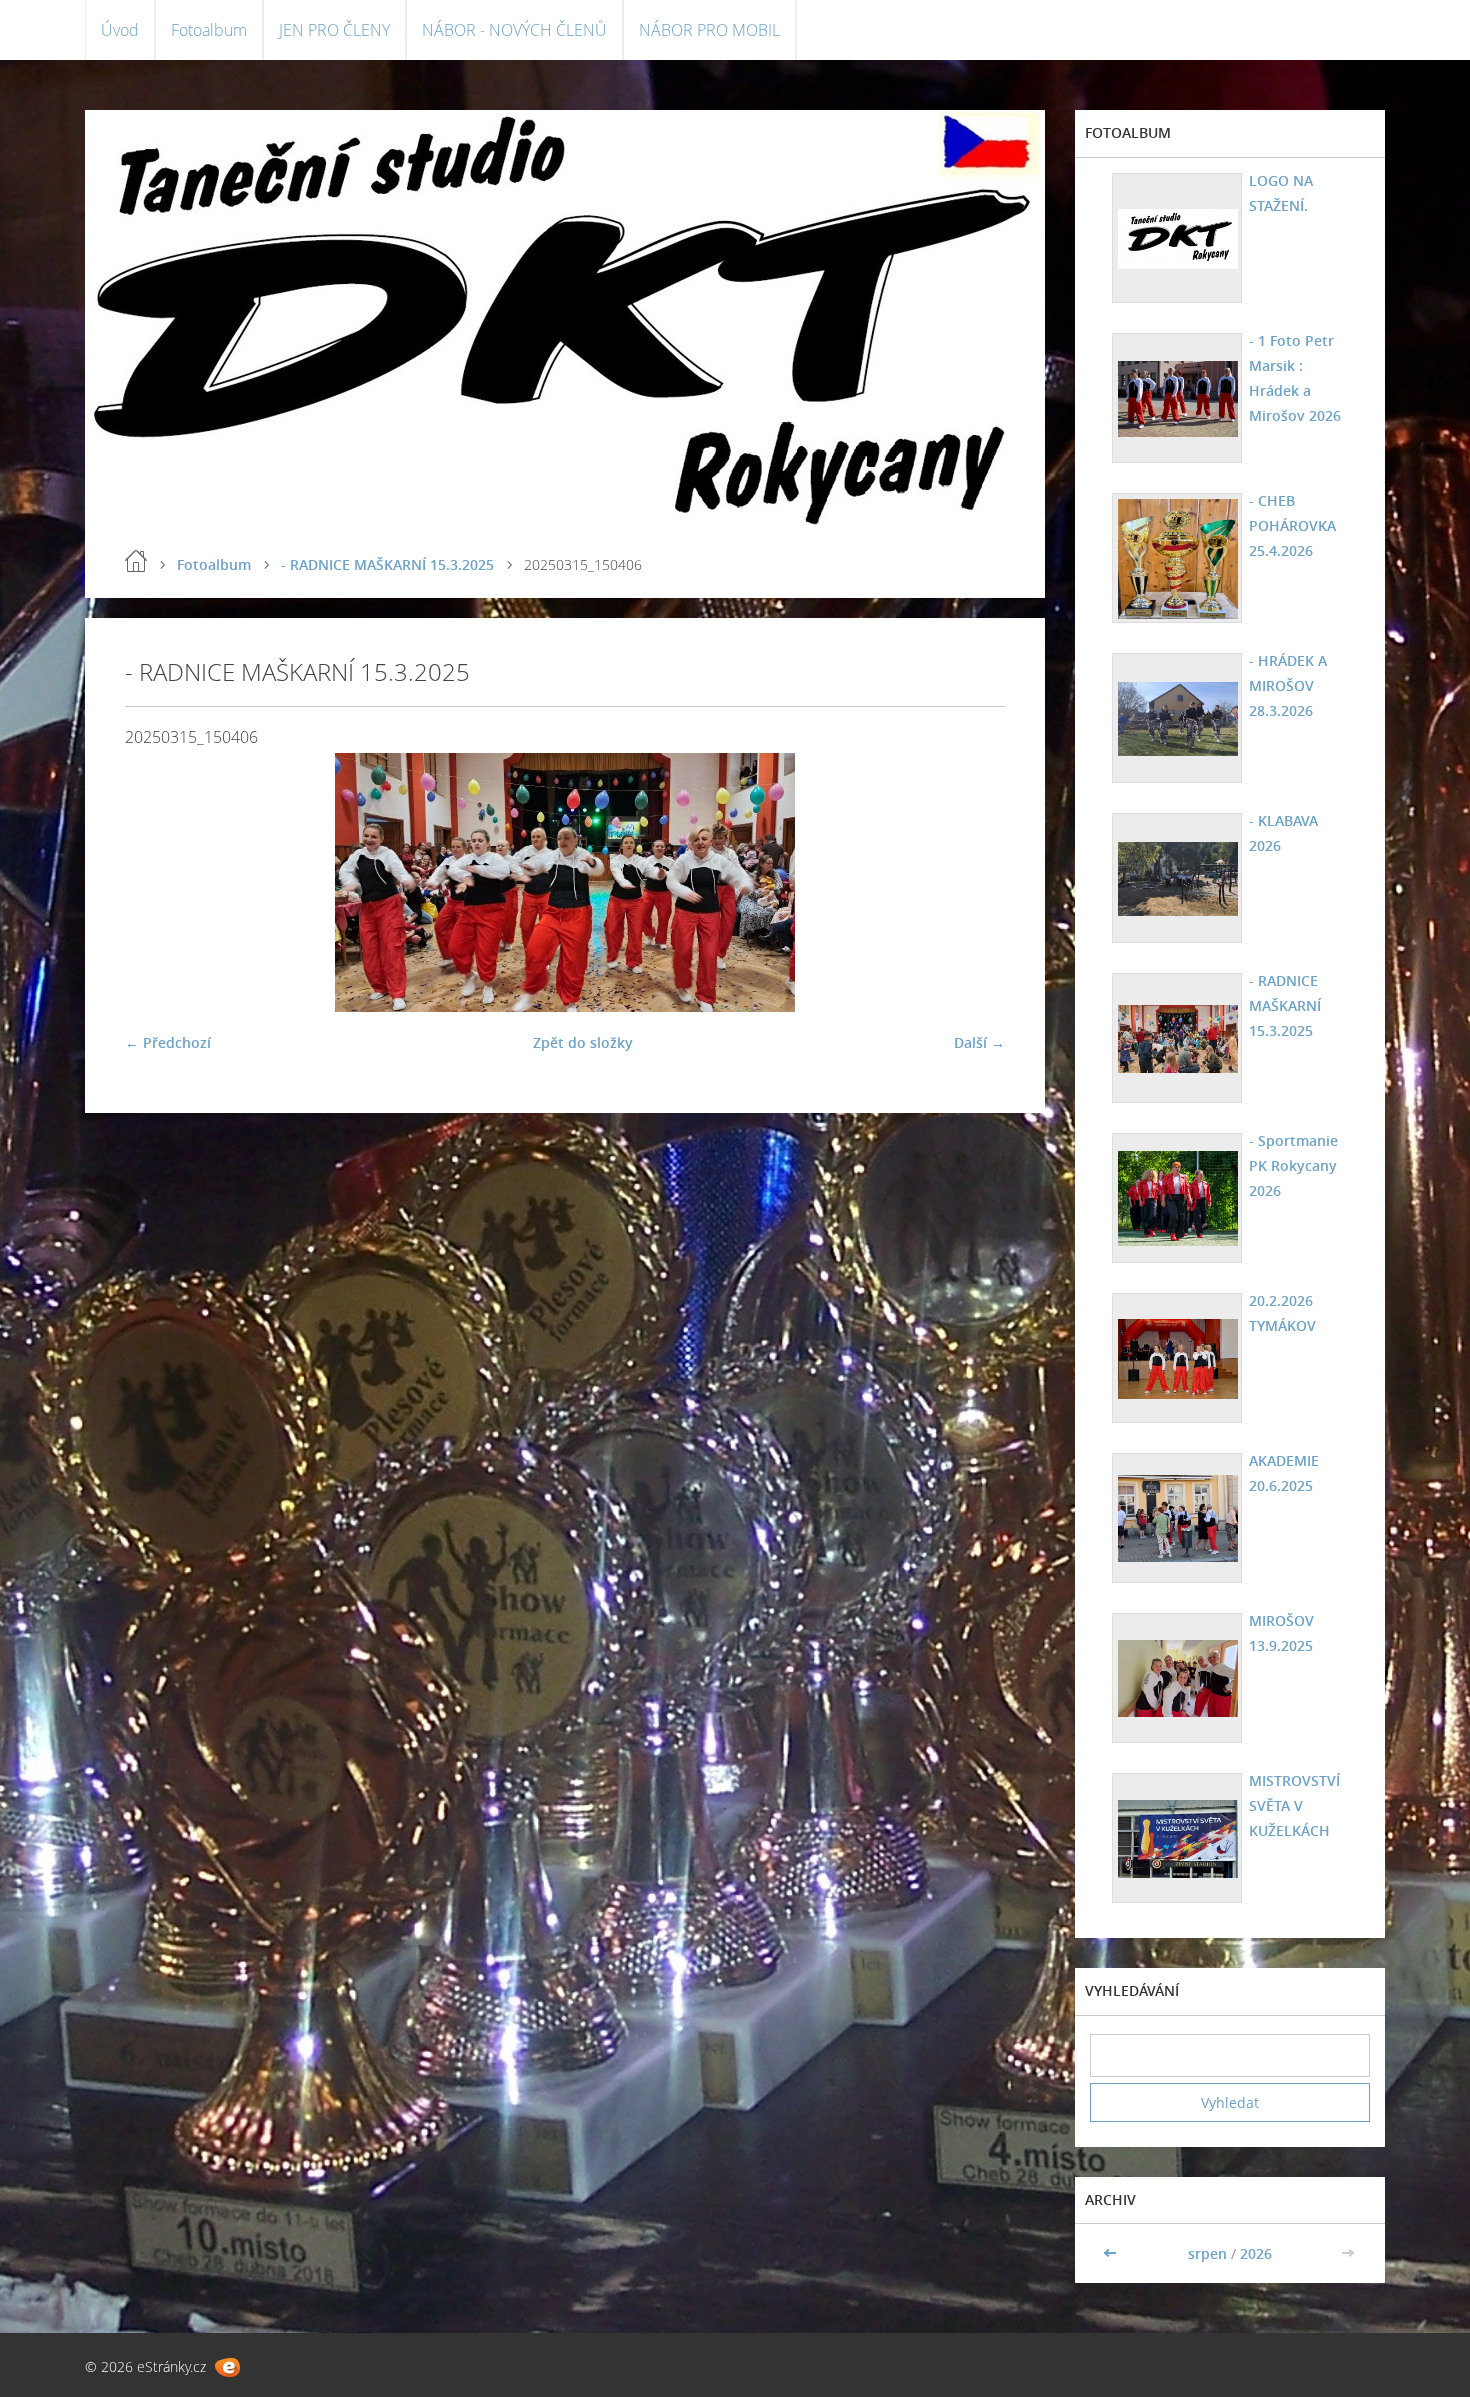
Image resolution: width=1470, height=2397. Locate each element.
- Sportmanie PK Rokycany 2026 (1293, 1165)
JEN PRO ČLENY (334, 30)
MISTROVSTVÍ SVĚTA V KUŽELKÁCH (1294, 1805)
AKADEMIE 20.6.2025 (1284, 1473)
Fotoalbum (209, 30)
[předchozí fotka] (157, 882)
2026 (1256, 2253)
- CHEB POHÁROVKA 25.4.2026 (1292, 525)
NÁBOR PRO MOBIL (709, 30)
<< (1112, 2253)
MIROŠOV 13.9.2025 (1281, 1633)
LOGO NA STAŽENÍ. (1281, 193)
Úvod (120, 30)
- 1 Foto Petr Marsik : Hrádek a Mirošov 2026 (1295, 378)
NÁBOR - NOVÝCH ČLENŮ (514, 30)
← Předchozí (168, 1042)
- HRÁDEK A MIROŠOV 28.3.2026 (1288, 685)
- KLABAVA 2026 (1283, 833)
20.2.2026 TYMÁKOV (1282, 1313)
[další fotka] (972, 882)
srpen (1207, 2253)
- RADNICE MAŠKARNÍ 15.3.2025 (387, 564)
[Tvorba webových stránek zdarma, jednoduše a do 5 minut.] (227, 2367)
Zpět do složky (583, 1042)
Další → (979, 1042)
